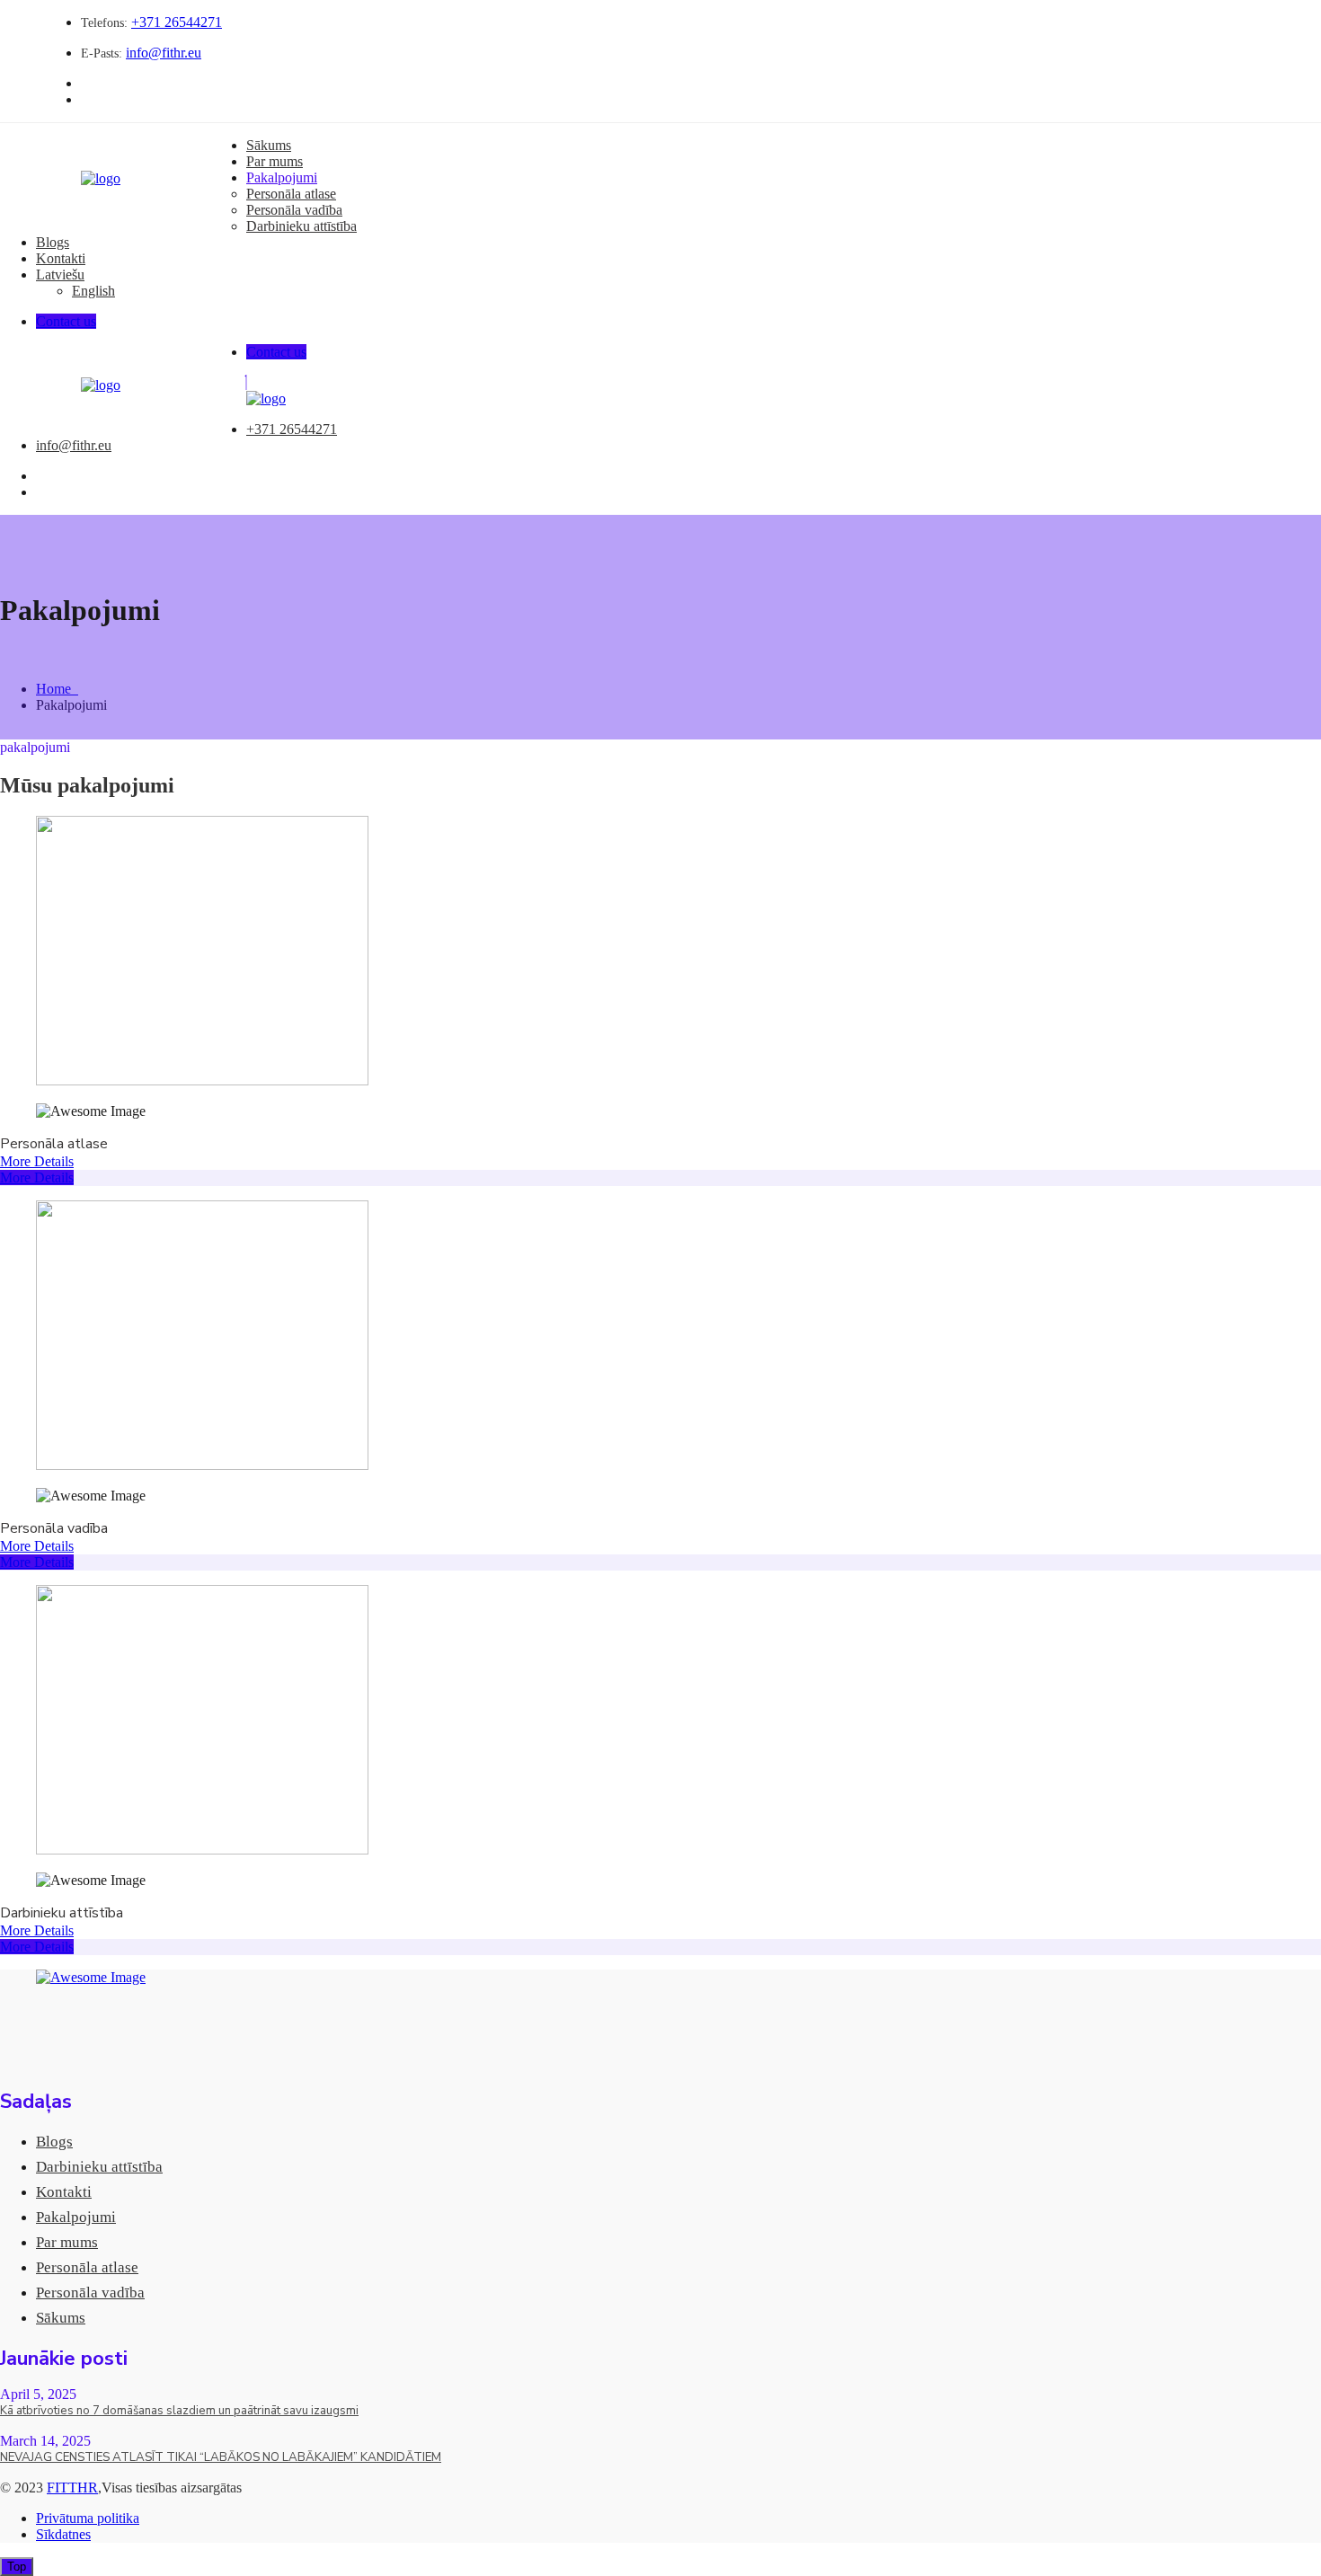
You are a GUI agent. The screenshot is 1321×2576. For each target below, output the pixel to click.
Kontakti (61, 258)
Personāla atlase (291, 194)
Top (17, 2567)
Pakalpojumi (282, 177)
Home (57, 689)
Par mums (275, 161)
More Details (37, 1161)
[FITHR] (101, 178)
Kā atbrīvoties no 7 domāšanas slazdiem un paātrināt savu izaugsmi (179, 2411)
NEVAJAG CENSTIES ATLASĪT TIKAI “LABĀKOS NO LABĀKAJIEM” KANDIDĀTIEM (221, 2457)
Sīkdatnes (63, 2534)
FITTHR (72, 2487)
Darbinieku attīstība (301, 226)
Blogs (53, 242)
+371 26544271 (177, 22)
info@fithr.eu (164, 53)
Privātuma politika (88, 2518)
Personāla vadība (294, 210)
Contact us (66, 321)
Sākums (269, 145)
